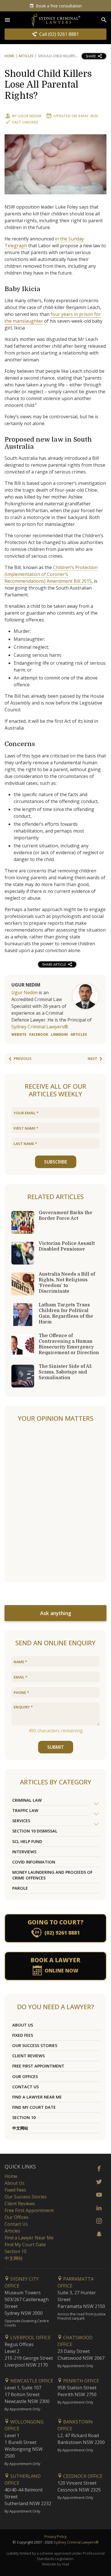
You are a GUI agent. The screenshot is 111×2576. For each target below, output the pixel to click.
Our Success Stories (35, 2045)
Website (19, 1034)
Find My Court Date (34, 2107)
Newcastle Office (31, 2381)
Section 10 (24, 2117)
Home (9, 56)
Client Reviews (28, 2056)
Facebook (39, 1034)
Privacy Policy (55, 2536)
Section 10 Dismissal (35, 1831)
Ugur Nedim (29, 116)
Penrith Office (81, 2381)
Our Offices (25, 2076)
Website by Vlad (55, 2564)
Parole (20, 1888)
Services (21, 1821)
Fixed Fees (23, 2035)
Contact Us (25, 2087)
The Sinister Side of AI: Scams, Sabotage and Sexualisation (65, 1372)
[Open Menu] (7, 20)
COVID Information (34, 1862)
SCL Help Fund (27, 1841)
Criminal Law (27, 1800)
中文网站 (20, 2128)
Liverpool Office (30, 2338)
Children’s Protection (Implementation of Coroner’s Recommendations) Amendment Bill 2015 (51, 574)
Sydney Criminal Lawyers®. (40, 1027)
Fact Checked (25, 122)
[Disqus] (55, 1503)
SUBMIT (56, 1747)
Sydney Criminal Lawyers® (76, 2542)
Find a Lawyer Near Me (37, 2097)
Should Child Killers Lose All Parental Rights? (48, 85)
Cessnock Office (82, 2476)
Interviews (24, 1852)
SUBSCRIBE (56, 1162)
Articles (26, 56)
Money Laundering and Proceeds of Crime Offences (52, 1875)
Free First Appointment (38, 2066)
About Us (23, 2025)
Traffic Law (25, 1810)
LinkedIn (59, 1034)
